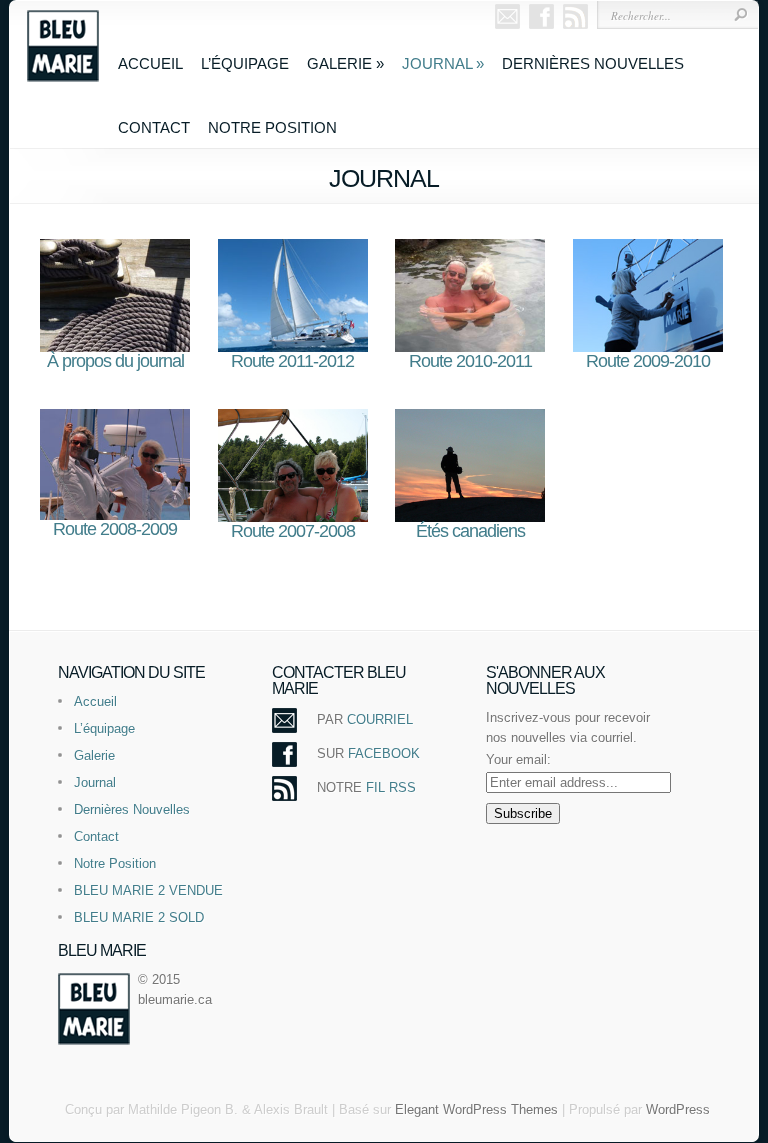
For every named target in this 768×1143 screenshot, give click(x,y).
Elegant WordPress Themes (476, 1109)
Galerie (345, 63)
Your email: (518, 759)
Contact (154, 127)
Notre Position (272, 127)
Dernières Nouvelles (593, 63)
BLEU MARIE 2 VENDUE (148, 890)
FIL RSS (391, 787)
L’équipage (245, 63)
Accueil (150, 63)
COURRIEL (380, 719)
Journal (443, 63)
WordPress (678, 1109)
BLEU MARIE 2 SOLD (139, 917)
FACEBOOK (384, 753)
